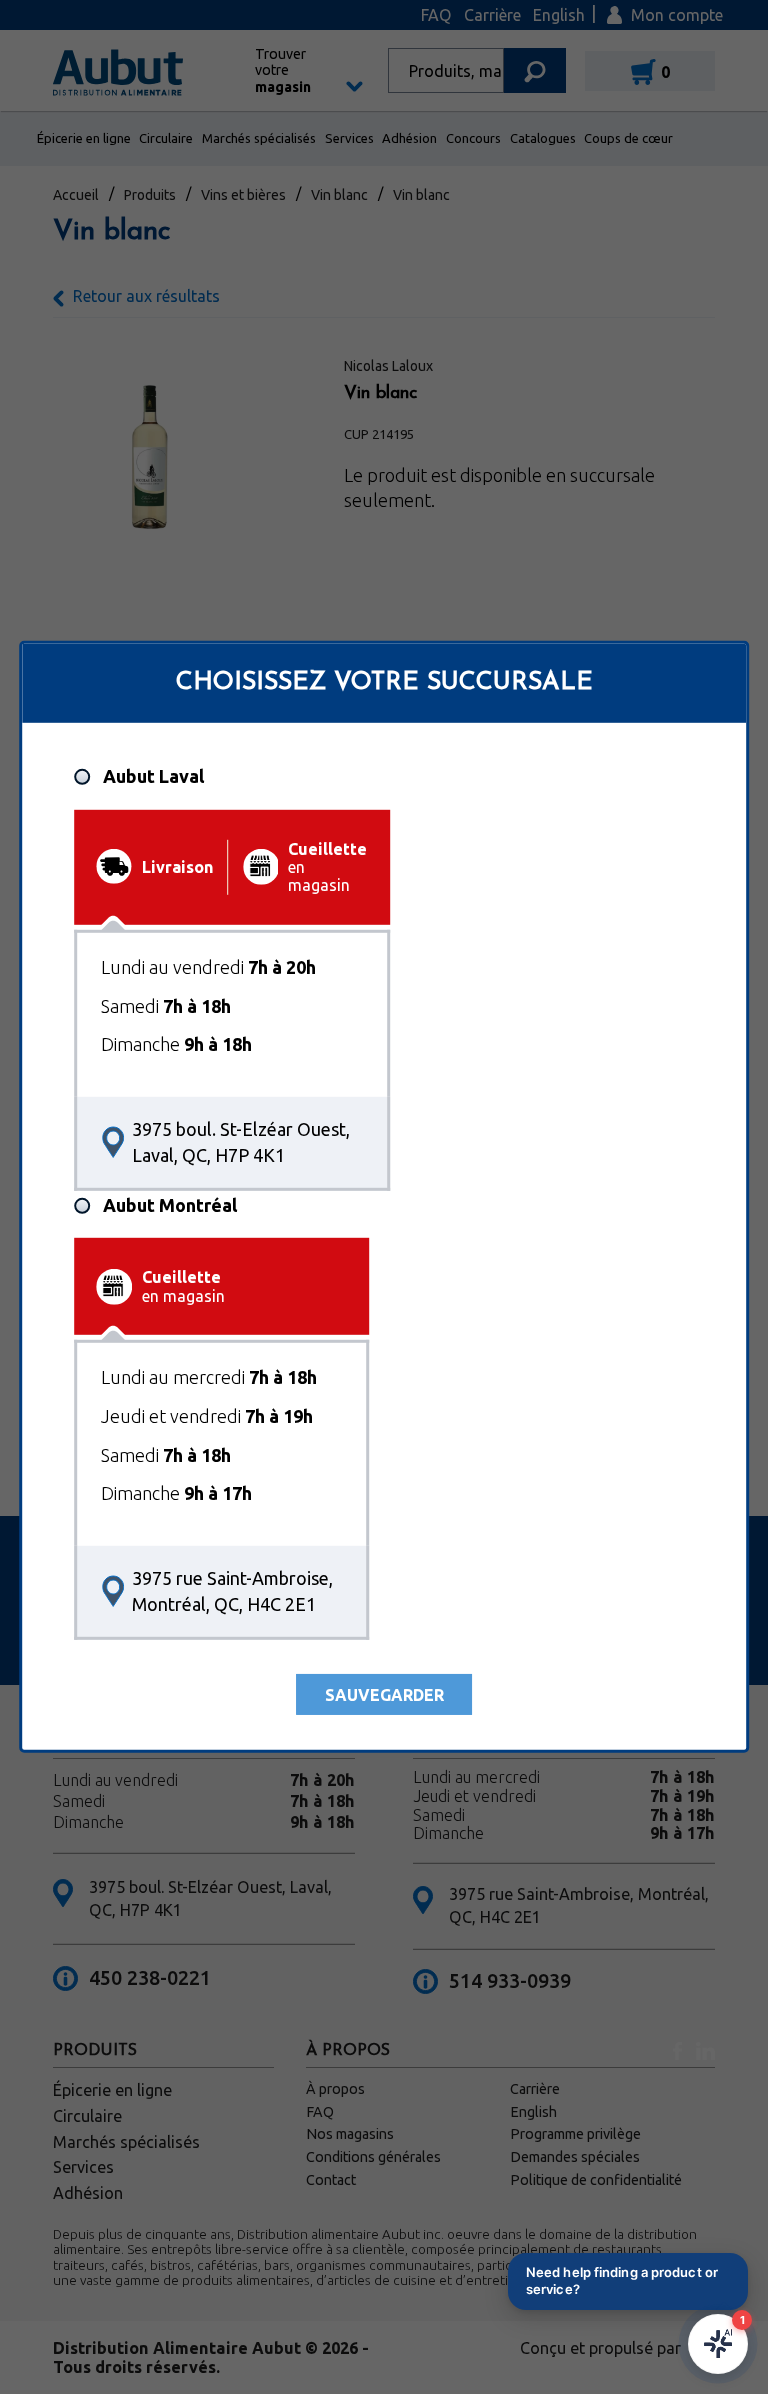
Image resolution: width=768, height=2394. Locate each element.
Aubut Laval (153, 776)
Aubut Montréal (170, 1205)
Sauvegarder (384, 1695)
